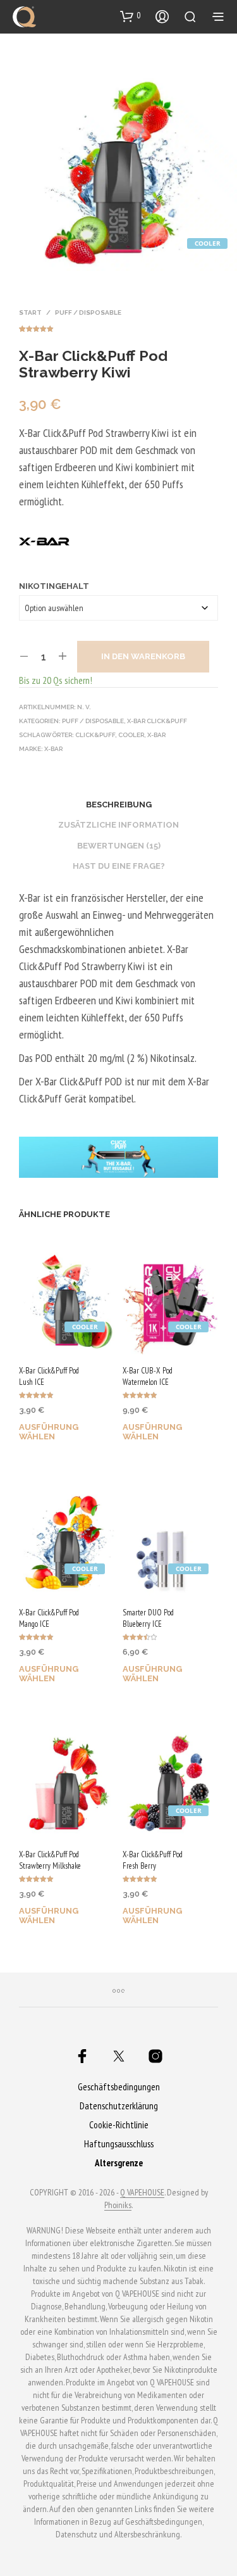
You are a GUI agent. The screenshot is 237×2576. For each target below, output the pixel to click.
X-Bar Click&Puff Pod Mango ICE (49, 1618)
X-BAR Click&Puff (157, 721)
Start (30, 313)
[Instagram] (155, 2056)
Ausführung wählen (49, 1432)
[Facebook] (82, 2056)
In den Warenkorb (143, 656)
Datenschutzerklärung (119, 2106)
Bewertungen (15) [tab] (119, 846)
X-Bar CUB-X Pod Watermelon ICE (148, 1376)
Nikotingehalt (54, 586)
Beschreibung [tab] (119, 805)
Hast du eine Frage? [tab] (119, 866)
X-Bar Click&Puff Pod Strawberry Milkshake (50, 1860)
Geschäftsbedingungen (119, 2087)
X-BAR (53, 749)
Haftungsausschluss (119, 2144)
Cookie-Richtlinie (119, 2125)
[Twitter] (119, 2056)
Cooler (131, 735)
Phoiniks (118, 2206)
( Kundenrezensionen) (118, 327)
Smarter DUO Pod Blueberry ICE (148, 1618)
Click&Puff (95, 735)
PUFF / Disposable (88, 313)
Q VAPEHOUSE (142, 2193)
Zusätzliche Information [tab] (118, 825)
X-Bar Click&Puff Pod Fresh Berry (153, 1860)
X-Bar (156, 735)
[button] (131, 16)
